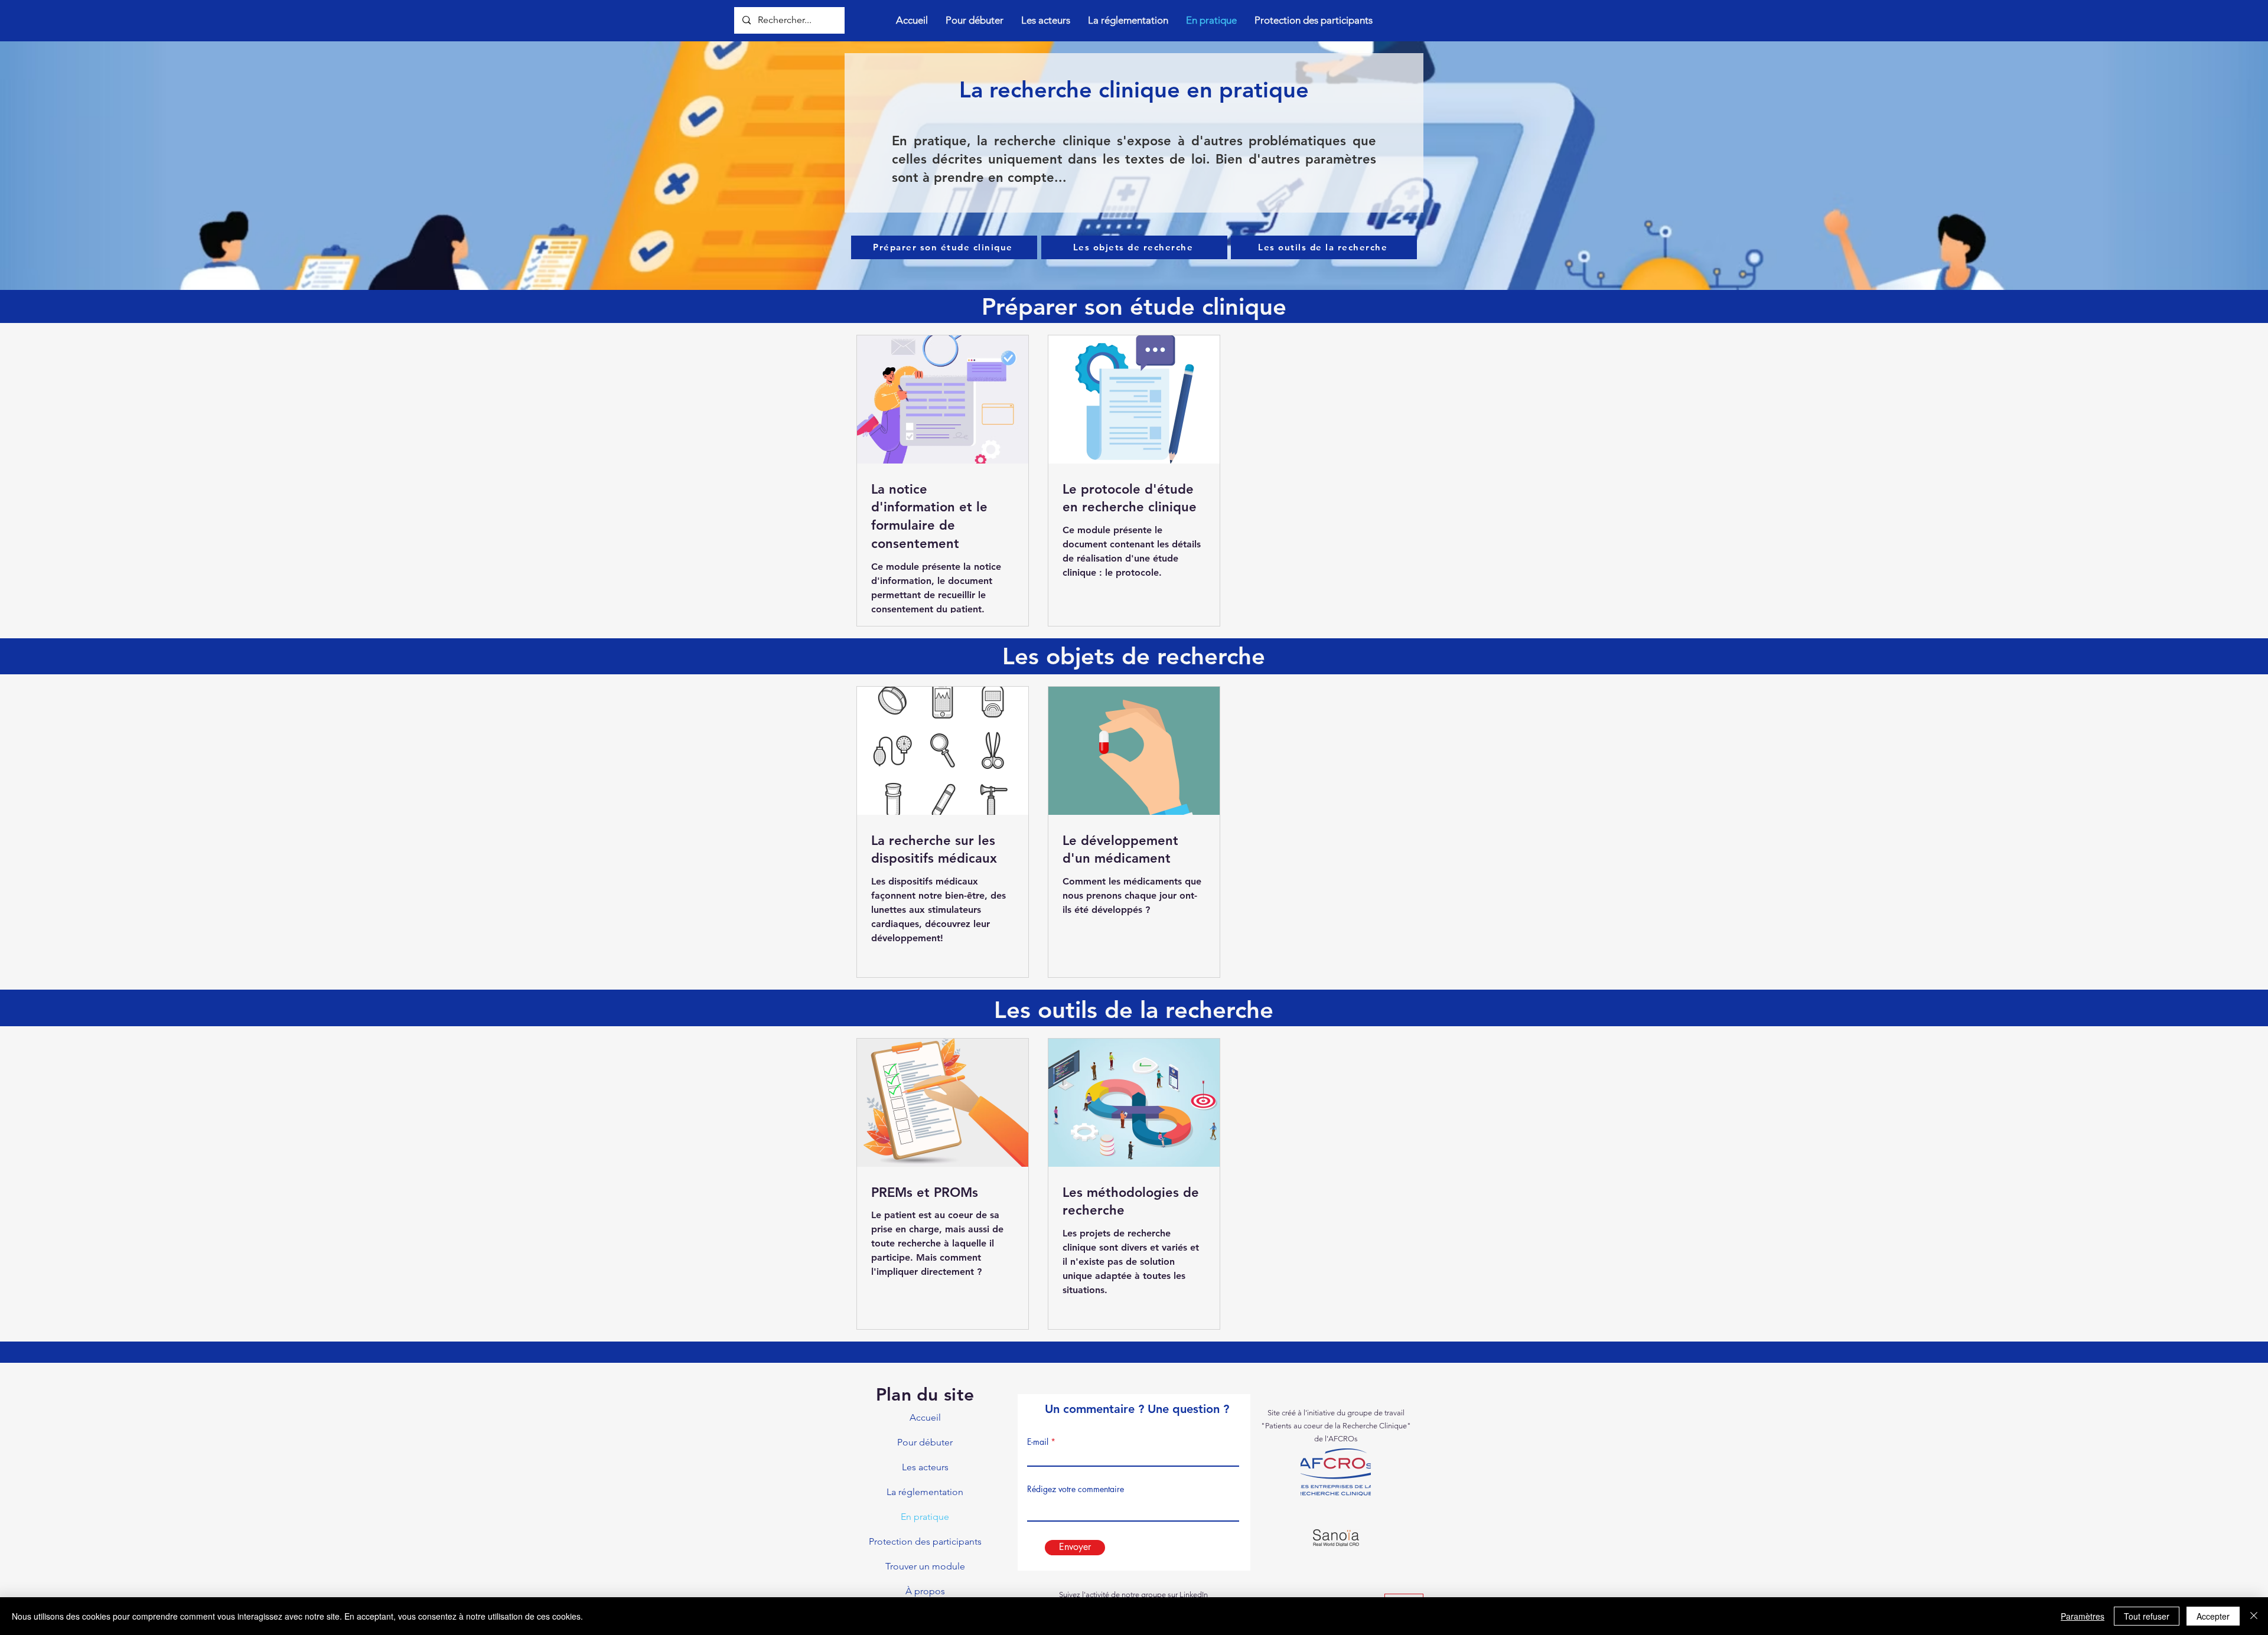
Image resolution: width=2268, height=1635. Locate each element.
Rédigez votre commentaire (1076, 1489)
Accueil (925, 1417)
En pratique (925, 1517)
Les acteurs (925, 1467)
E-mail (1038, 1442)
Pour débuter (925, 1442)
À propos (925, 1591)
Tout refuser (2147, 1616)
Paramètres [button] (2083, 1616)
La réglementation (925, 1492)
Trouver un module (925, 1566)
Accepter (2213, 1616)
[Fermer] (2254, 1616)
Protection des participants (925, 1541)
